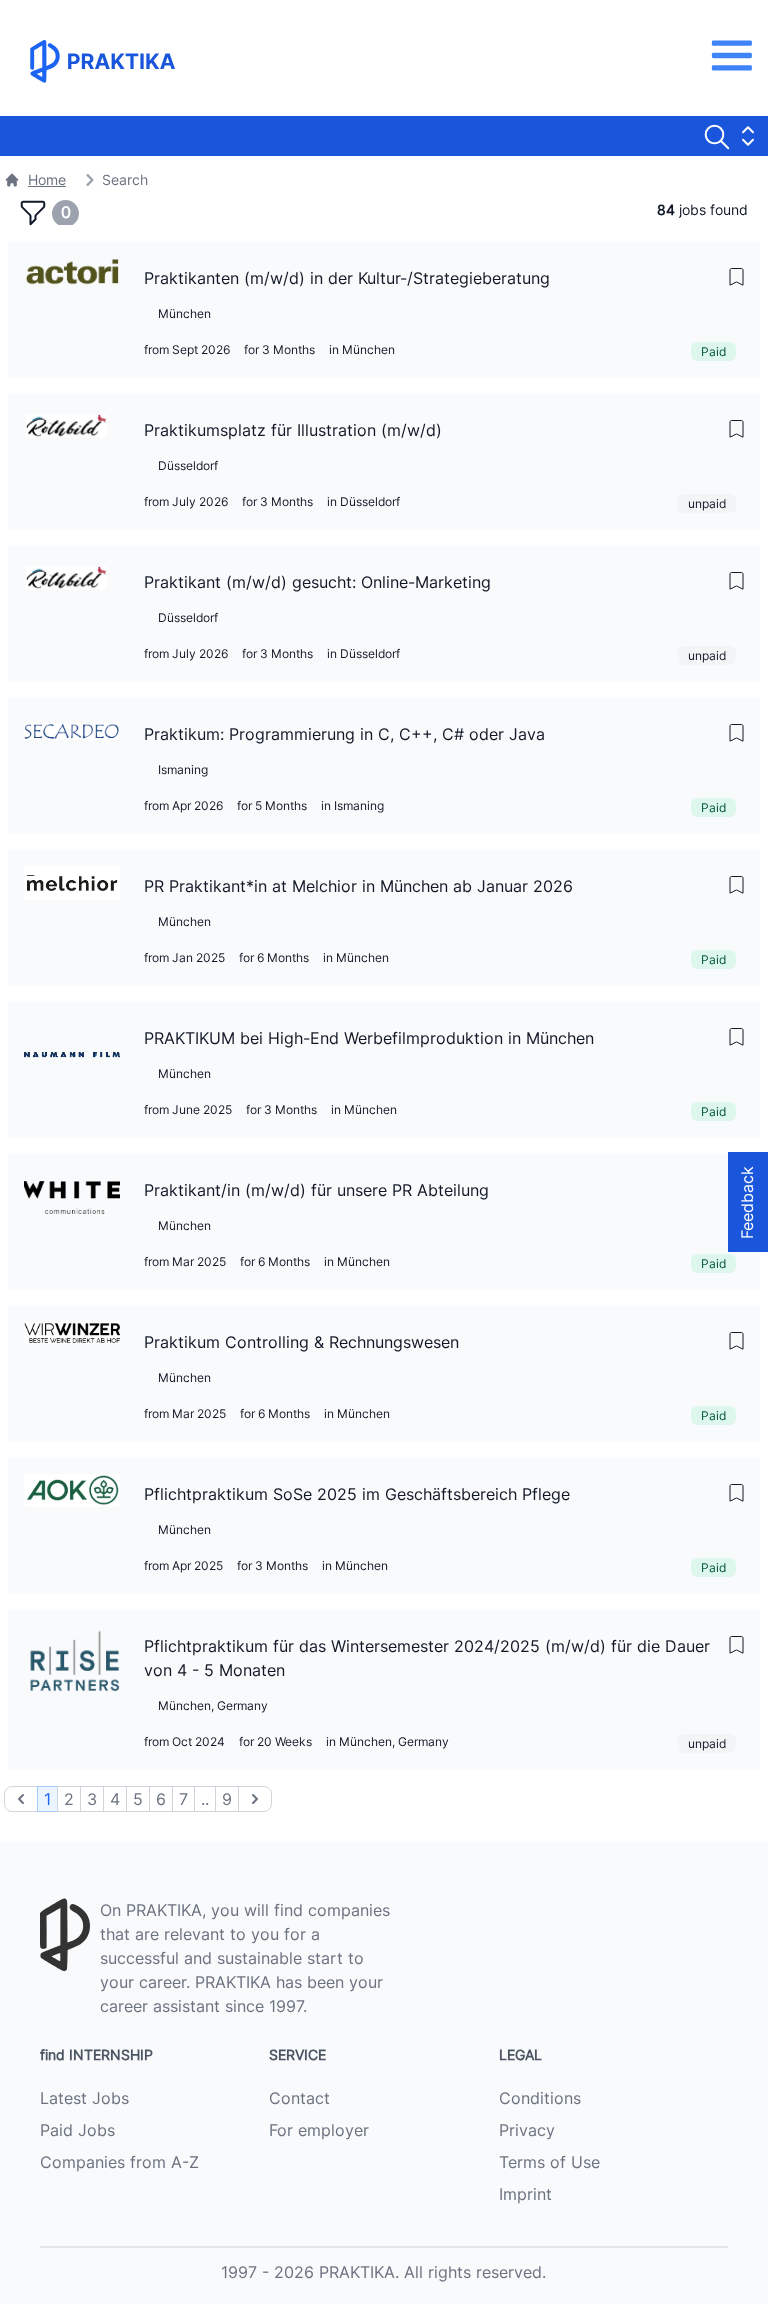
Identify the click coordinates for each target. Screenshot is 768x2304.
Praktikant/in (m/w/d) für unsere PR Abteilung (316, 1190)
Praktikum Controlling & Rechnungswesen (301, 1342)
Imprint (525, 2194)
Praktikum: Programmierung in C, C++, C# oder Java (344, 734)
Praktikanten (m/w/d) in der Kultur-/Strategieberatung (347, 278)
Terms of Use (549, 2162)
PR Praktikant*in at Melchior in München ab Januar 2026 (358, 886)
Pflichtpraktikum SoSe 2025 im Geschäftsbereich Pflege (357, 1494)
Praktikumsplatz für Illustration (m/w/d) (293, 430)
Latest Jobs (84, 2098)
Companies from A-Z (119, 2162)
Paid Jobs (77, 2130)
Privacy (527, 2130)
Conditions (540, 2098)
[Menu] (737, 55)
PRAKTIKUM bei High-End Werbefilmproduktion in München (369, 1038)
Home (47, 179)
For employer (319, 2130)
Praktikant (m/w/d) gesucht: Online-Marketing (317, 582)
